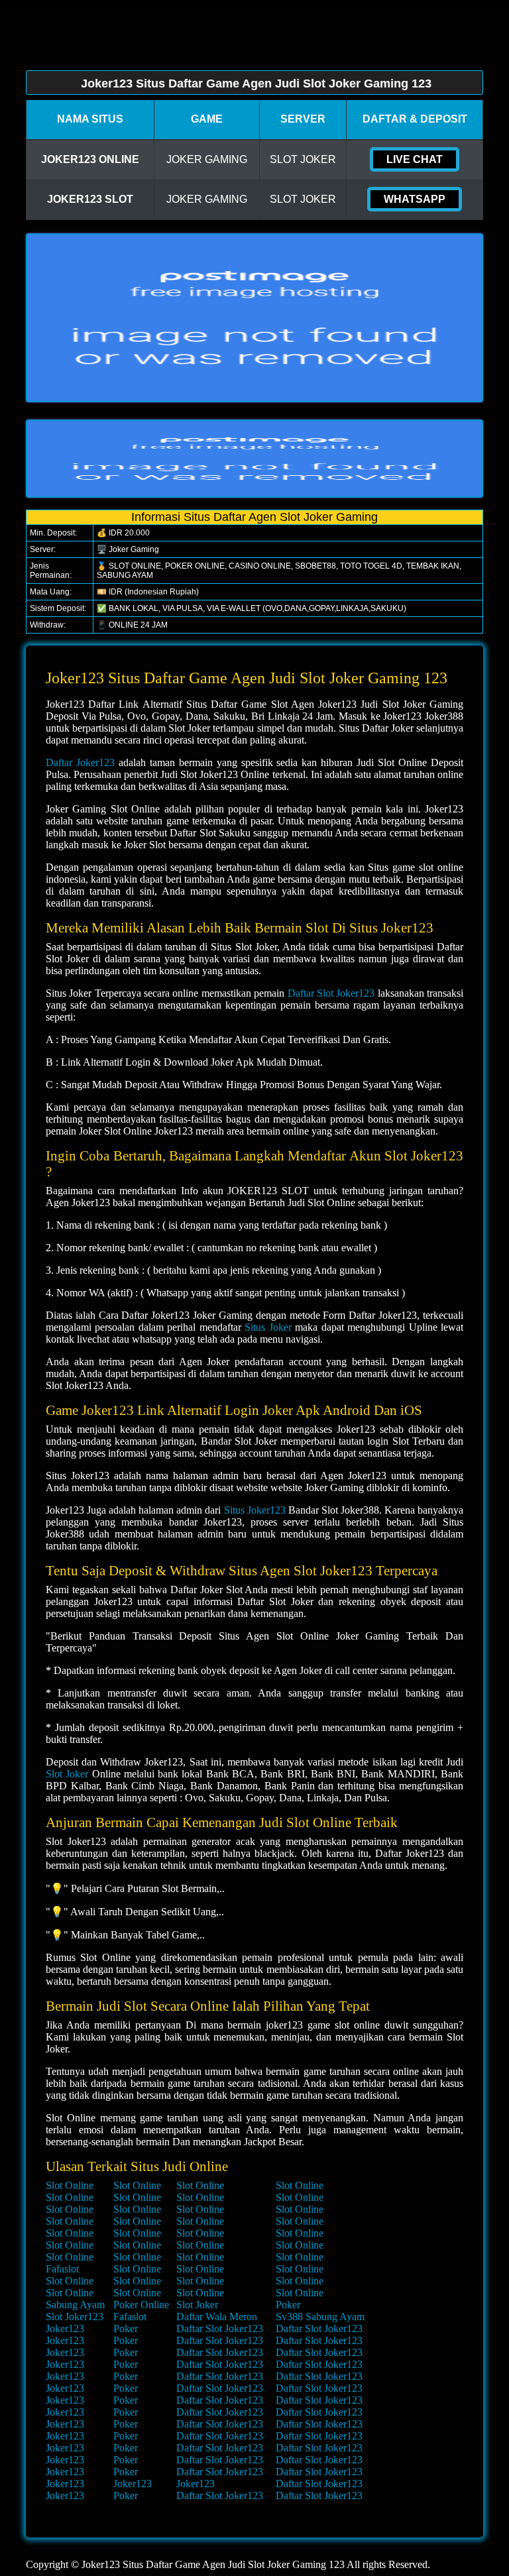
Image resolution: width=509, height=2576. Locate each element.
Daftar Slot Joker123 (331, 993)
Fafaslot (62, 2269)
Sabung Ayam (75, 2305)
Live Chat (415, 159)
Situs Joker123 (255, 1510)
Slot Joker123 (75, 2317)
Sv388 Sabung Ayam (320, 2317)
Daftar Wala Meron (217, 2317)
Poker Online (141, 2305)
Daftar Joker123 (80, 762)
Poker (288, 2305)
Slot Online (70, 2185)
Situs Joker (268, 1327)
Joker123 (65, 2328)
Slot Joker (67, 1774)
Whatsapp (415, 199)
